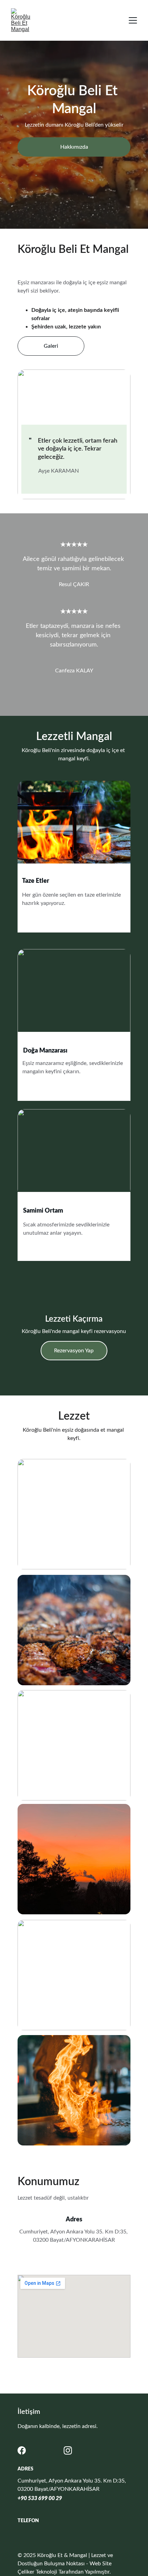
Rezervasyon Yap (74, 1351)
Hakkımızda (74, 147)
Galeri (51, 346)
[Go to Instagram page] (68, 2450)
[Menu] (133, 20)
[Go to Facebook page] (22, 2450)
